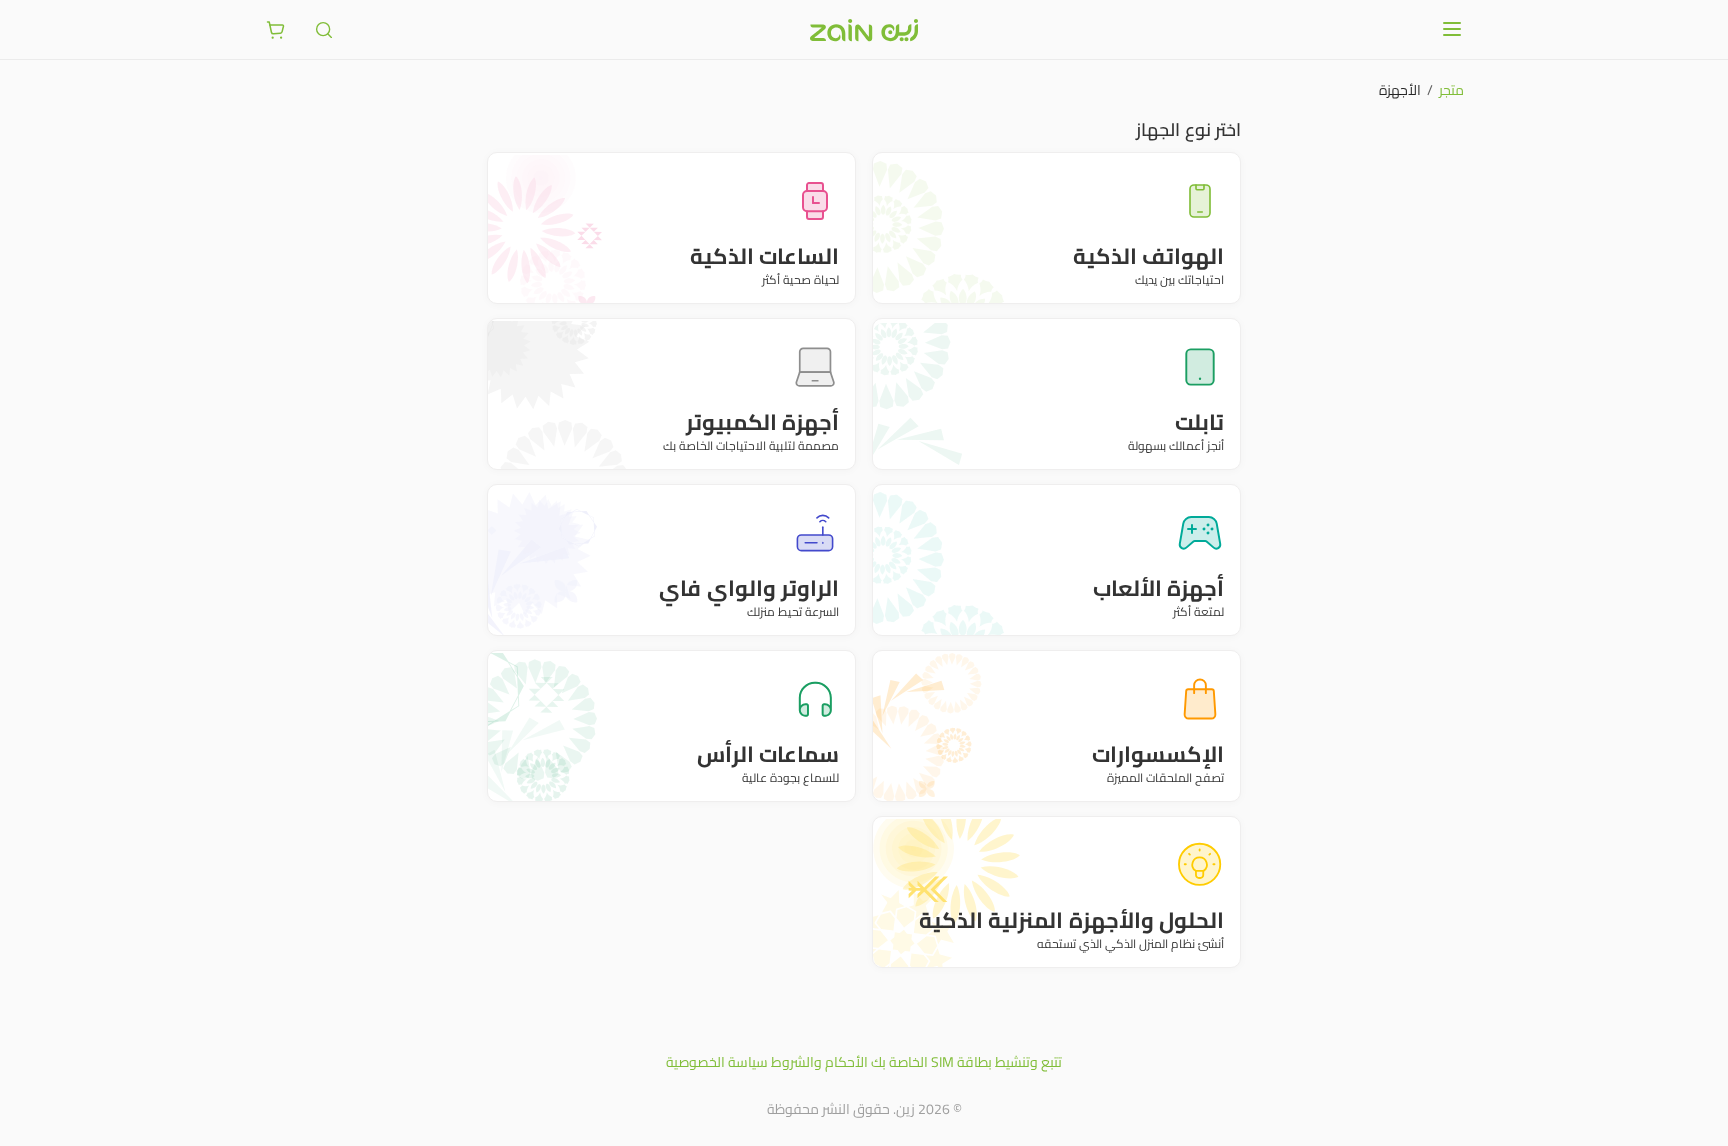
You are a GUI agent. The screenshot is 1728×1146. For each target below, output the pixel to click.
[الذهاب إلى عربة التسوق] (276, 30)
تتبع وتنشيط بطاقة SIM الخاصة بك (966, 1062)
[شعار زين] (864, 30)
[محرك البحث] (324, 30)
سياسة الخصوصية (717, 1062)
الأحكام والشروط (819, 1062)
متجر (1451, 90)
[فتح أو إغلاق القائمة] (1452, 29)
